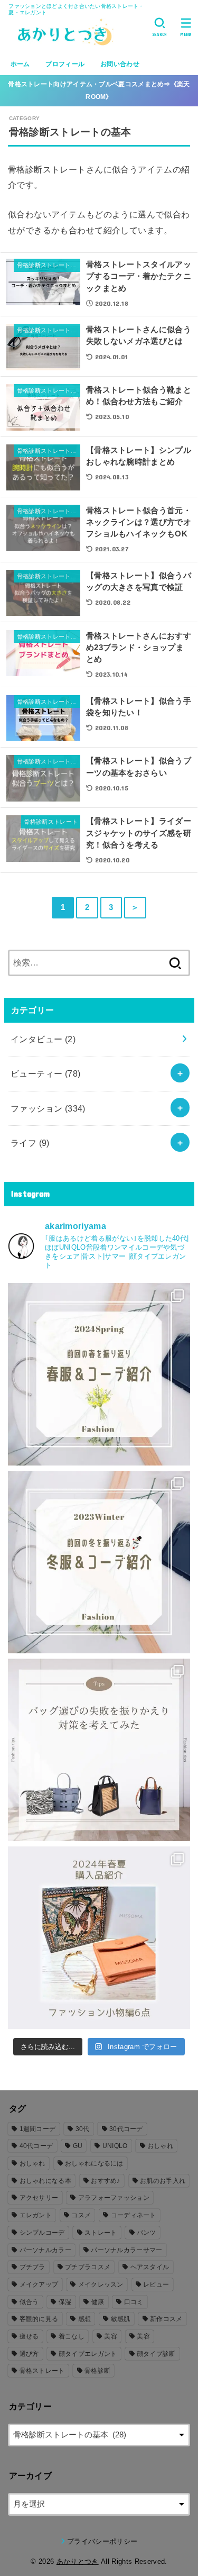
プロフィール (65, 64)
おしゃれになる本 (45, 2181)
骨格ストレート (42, 2371)
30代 (83, 2129)
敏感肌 (121, 2319)
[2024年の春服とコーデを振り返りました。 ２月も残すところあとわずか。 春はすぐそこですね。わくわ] (99, 1374)
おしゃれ (160, 2146)
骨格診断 (97, 2371)
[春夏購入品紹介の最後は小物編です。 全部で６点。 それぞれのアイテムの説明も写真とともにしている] (99, 1938)
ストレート (101, 2233)
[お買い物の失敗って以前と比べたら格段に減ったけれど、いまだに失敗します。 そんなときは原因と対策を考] (99, 1750)
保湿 (65, 2302)
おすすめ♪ (106, 2181)
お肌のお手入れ (163, 2181)
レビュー (156, 2284)
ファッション (48, 1108)
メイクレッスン (101, 2284)
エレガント (36, 2215)
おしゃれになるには (94, 2163)
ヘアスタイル (150, 2267)
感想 (85, 2319)
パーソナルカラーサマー (126, 2250)
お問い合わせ (120, 64)
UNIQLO (115, 2146)
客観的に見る (39, 2319)
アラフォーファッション (114, 2198)
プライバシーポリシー (102, 2541)
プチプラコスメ (88, 2267)
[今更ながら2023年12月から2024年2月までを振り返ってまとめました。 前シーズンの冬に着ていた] (99, 1562)
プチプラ (32, 2267)
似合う (29, 2302)
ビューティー (46, 1073)
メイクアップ (39, 2284)
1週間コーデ (38, 2129)
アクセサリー (39, 2198)
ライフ (30, 1143)
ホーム (20, 64)
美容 (111, 2336)
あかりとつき (78, 2561)
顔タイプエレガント (88, 2354)
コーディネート (134, 2215)
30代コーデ (126, 2129)
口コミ (134, 2302)
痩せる (29, 2336)
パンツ (147, 2233)
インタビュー (43, 1039)
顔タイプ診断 (156, 2354)
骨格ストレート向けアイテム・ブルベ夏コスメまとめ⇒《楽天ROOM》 (99, 90)
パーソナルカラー (45, 2250)
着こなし (72, 2336)
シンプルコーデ (42, 2233)
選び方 (29, 2354)
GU (78, 2146)
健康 (98, 2302)
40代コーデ (36, 2146)
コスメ (81, 2215)
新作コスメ (166, 2319)
